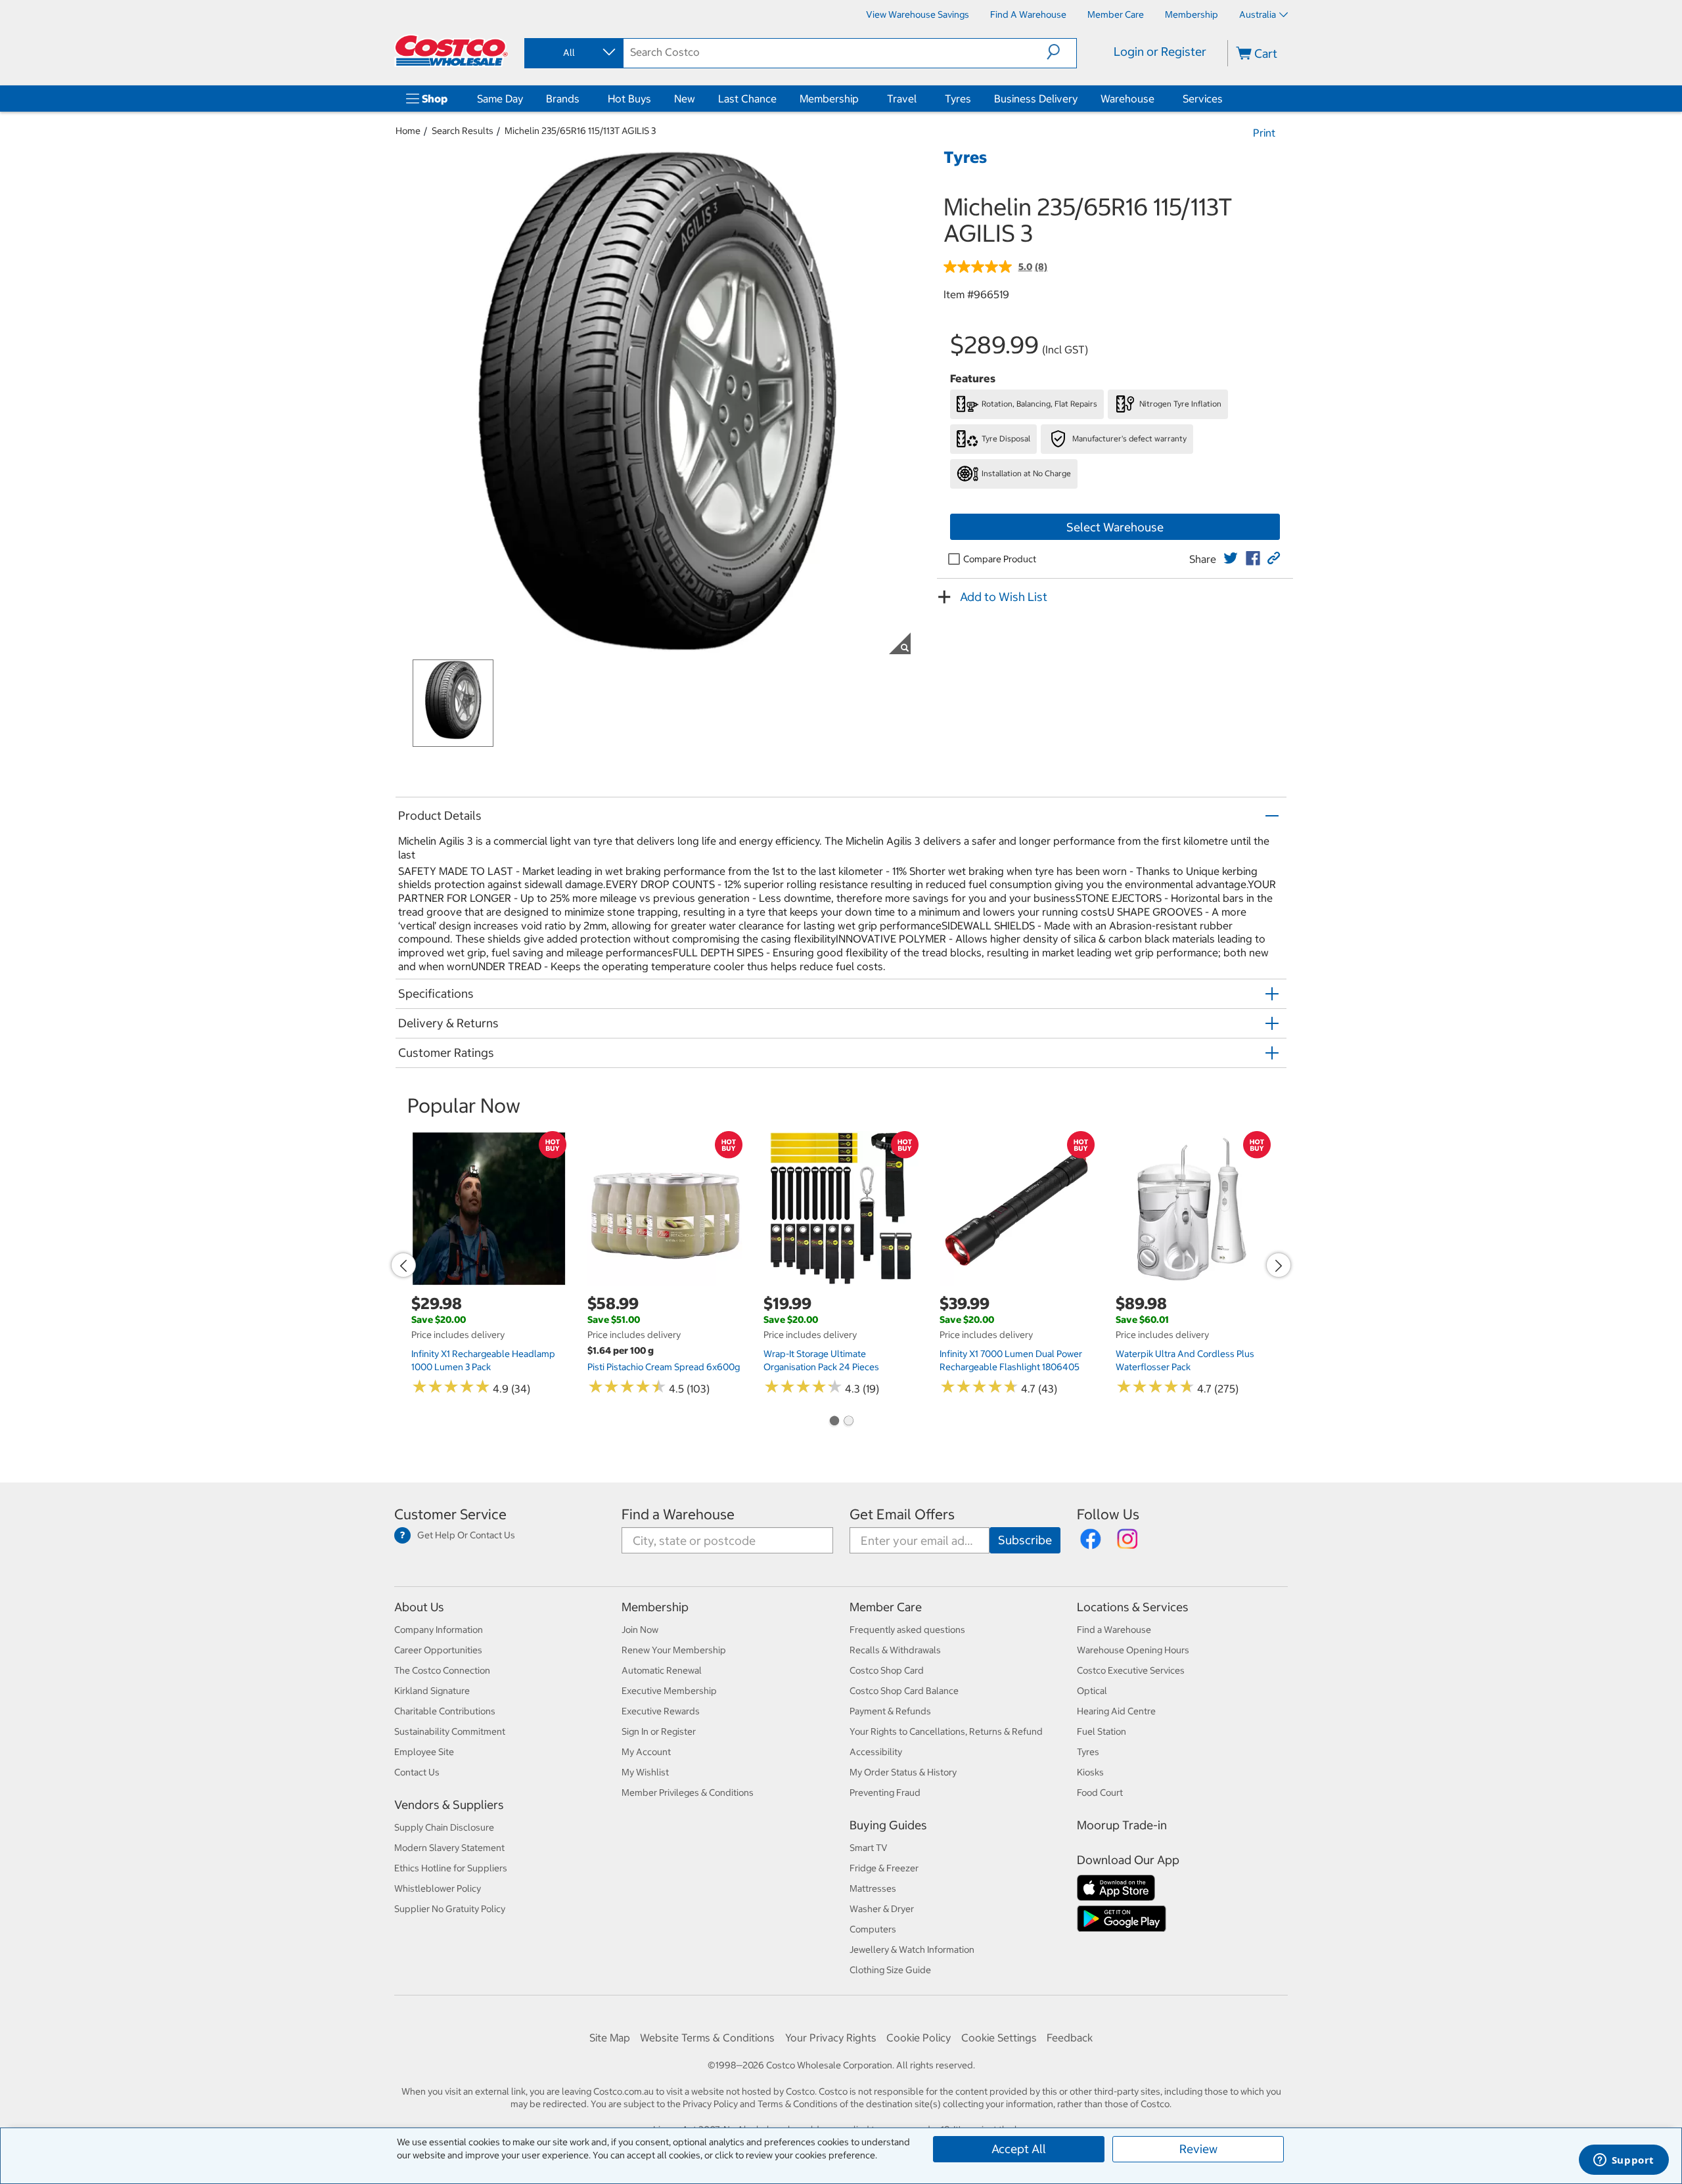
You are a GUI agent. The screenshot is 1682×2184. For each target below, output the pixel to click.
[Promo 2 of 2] (848, 1422)
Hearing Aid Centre (1116, 1711)
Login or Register (1160, 52)
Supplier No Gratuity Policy (450, 1909)
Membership (829, 99)
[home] (451, 51)
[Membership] (861, 99)
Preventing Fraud (885, 1793)
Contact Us (417, 1772)
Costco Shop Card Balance (904, 1691)
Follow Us (1108, 1514)
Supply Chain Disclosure (444, 1827)
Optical (1092, 1691)
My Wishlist (645, 1772)
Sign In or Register (659, 1731)
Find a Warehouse (678, 1514)
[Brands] (582, 99)
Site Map (610, 2038)
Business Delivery (1036, 99)
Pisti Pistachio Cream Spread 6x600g (664, 1367)
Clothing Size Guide (890, 1970)
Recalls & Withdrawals (895, 1650)
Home (408, 131)
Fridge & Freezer (884, 1868)
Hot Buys (629, 99)
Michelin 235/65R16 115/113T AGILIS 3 (580, 131)
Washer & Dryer (882, 1909)
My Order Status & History (903, 1772)
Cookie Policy (919, 2038)
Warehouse (1127, 99)
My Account (646, 1752)
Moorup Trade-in (1122, 1825)
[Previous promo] (403, 1265)
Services (1203, 99)
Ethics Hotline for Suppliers (451, 1868)
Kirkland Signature (432, 1691)
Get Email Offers (902, 1514)
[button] (1061, 52)
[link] (1231, 558)
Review (1198, 2149)
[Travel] (919, 99)
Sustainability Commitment (450, 1731)
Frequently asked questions (907, 1630)
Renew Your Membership (674, 1650)
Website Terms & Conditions (707, 2038)
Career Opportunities (438, 1650)
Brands (563, 99)
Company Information (439, 1630)
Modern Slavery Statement (449, 1848)
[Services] (1225, 99)
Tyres (958, 99)
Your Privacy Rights (831, 2038)
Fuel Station (1102, 1731)
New (685, 99)
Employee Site (424, 1752)
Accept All (1019, 2149)
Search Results (463, 131)
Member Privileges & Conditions (688, 1793)
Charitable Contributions (445, 1711)
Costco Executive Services (1131, 1670)
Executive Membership (669, 1691)
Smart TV (869, 1848)
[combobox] (573, 53)
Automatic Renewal (662, 1670)
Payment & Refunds (890, 1711)
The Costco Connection (442, 1670)
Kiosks (1090, 1772)
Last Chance (747, 99)
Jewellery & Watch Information (912, 1950)
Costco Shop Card (887, 1670)
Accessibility (876, 1752)
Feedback (1070, 2038)
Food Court (1100, 1793)
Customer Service (450, 1514)
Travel (902, 99)
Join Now (640, 1630)
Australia (1258, 14)
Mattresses (873, 1888)
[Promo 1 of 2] (834, 1422)
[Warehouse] (1157, 99)
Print (1264, 133)
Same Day (500, 99)
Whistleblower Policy (438, 1888)
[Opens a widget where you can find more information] (1624, 2161)
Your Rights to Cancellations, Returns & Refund (946, 1731)
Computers (873, 1929)
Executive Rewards (661, 1711)
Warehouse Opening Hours (1133, 1650)
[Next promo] (1279, 1265)
